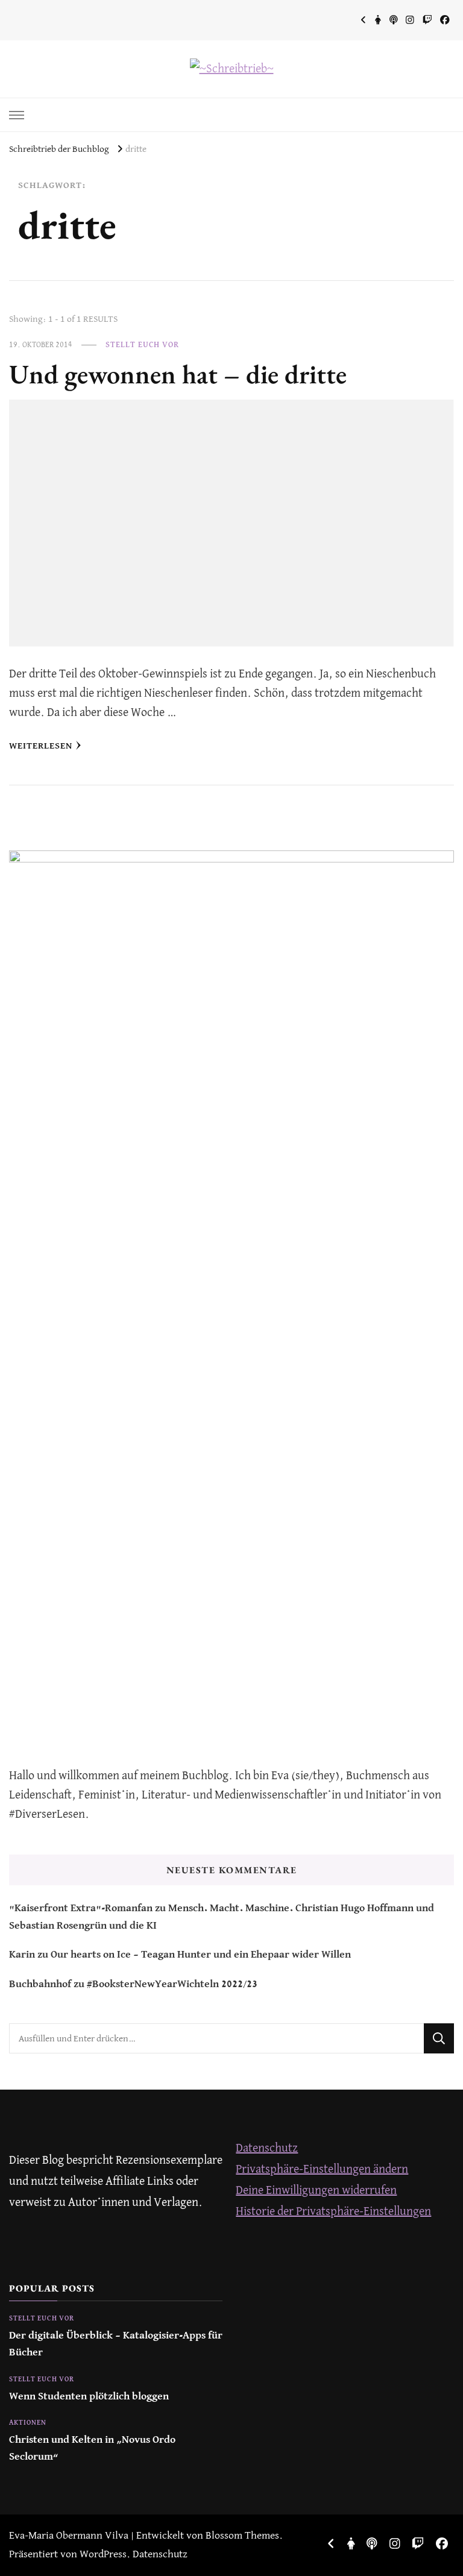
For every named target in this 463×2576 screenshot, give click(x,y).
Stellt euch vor (142, 345)
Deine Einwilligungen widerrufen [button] (316, 2191)
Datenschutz (267, 2148)
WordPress (103, 2555)
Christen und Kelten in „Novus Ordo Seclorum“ (92, 2449)
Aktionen (28, 2423)
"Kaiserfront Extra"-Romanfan (81, 1908)
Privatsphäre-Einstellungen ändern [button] (322, 2169)
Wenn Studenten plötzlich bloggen (89, 2397)
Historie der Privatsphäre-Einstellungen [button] (333, 2212)
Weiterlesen (41, 746)
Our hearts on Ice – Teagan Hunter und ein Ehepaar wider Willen (201, 1955)
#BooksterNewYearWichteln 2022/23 (172, 1984)
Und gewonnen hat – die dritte (178, 374)
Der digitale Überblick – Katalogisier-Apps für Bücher (116, 2344)
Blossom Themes (242, 2536)
